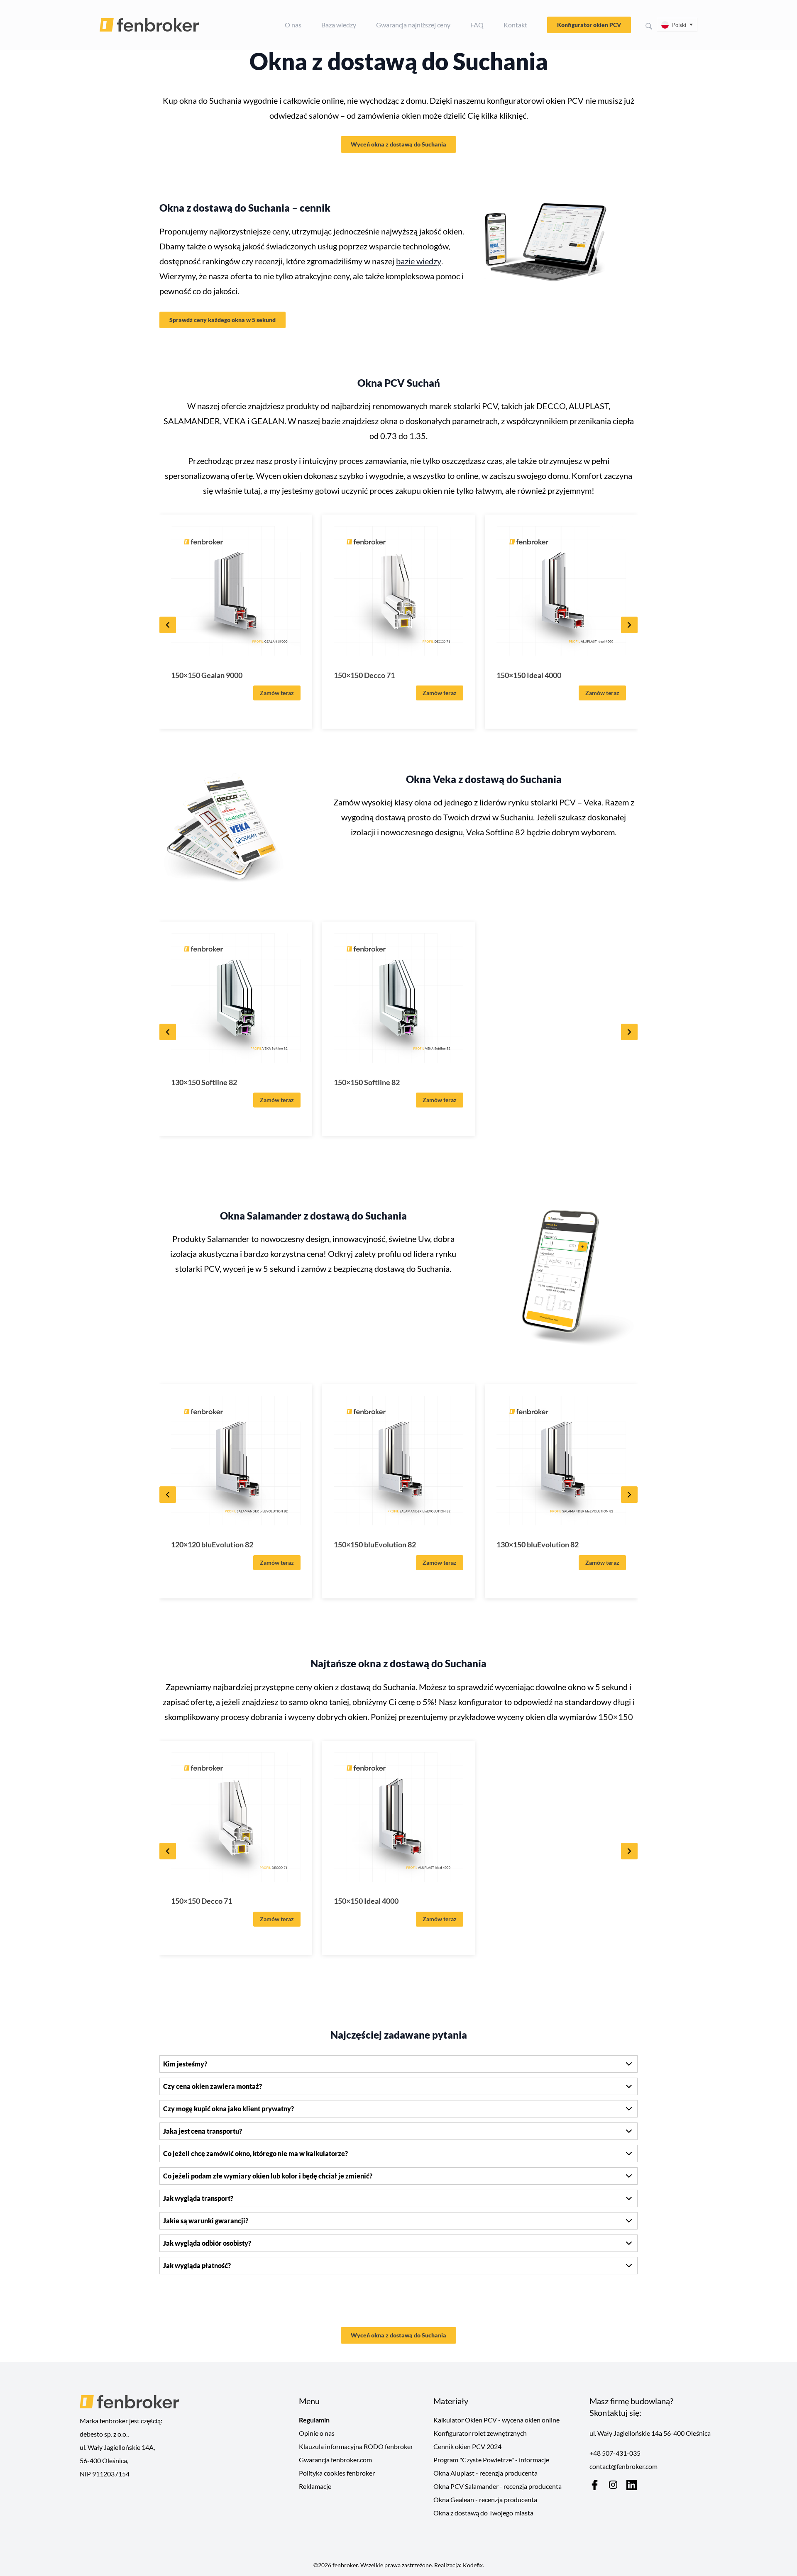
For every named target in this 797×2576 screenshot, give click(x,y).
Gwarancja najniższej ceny (413, 25)
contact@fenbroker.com (623, 2466)
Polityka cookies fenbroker (337, 2473)
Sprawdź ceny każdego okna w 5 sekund (222, 320)
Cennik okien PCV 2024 (467, 2446)
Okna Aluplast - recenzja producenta (485, 2473)
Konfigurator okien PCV (589, 25)
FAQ (477, 25)
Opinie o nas (317, 2433)
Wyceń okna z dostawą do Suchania (398, 144)
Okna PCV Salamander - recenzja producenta (498, 2486)
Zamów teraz (277, 693)
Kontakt (515, 25)
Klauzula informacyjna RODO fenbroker (356, 2446)
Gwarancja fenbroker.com (335, 2460)
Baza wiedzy (339, 25)
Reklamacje (315, 2486)
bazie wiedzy (419, 261)
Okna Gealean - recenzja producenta (485, 2499)
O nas (293, 25)
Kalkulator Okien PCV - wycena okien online (496, 2420)
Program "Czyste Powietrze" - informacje (491, 2460)
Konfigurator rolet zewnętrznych (480, 2433)
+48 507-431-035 (615, 2453)
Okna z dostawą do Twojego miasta (483, 2513)
